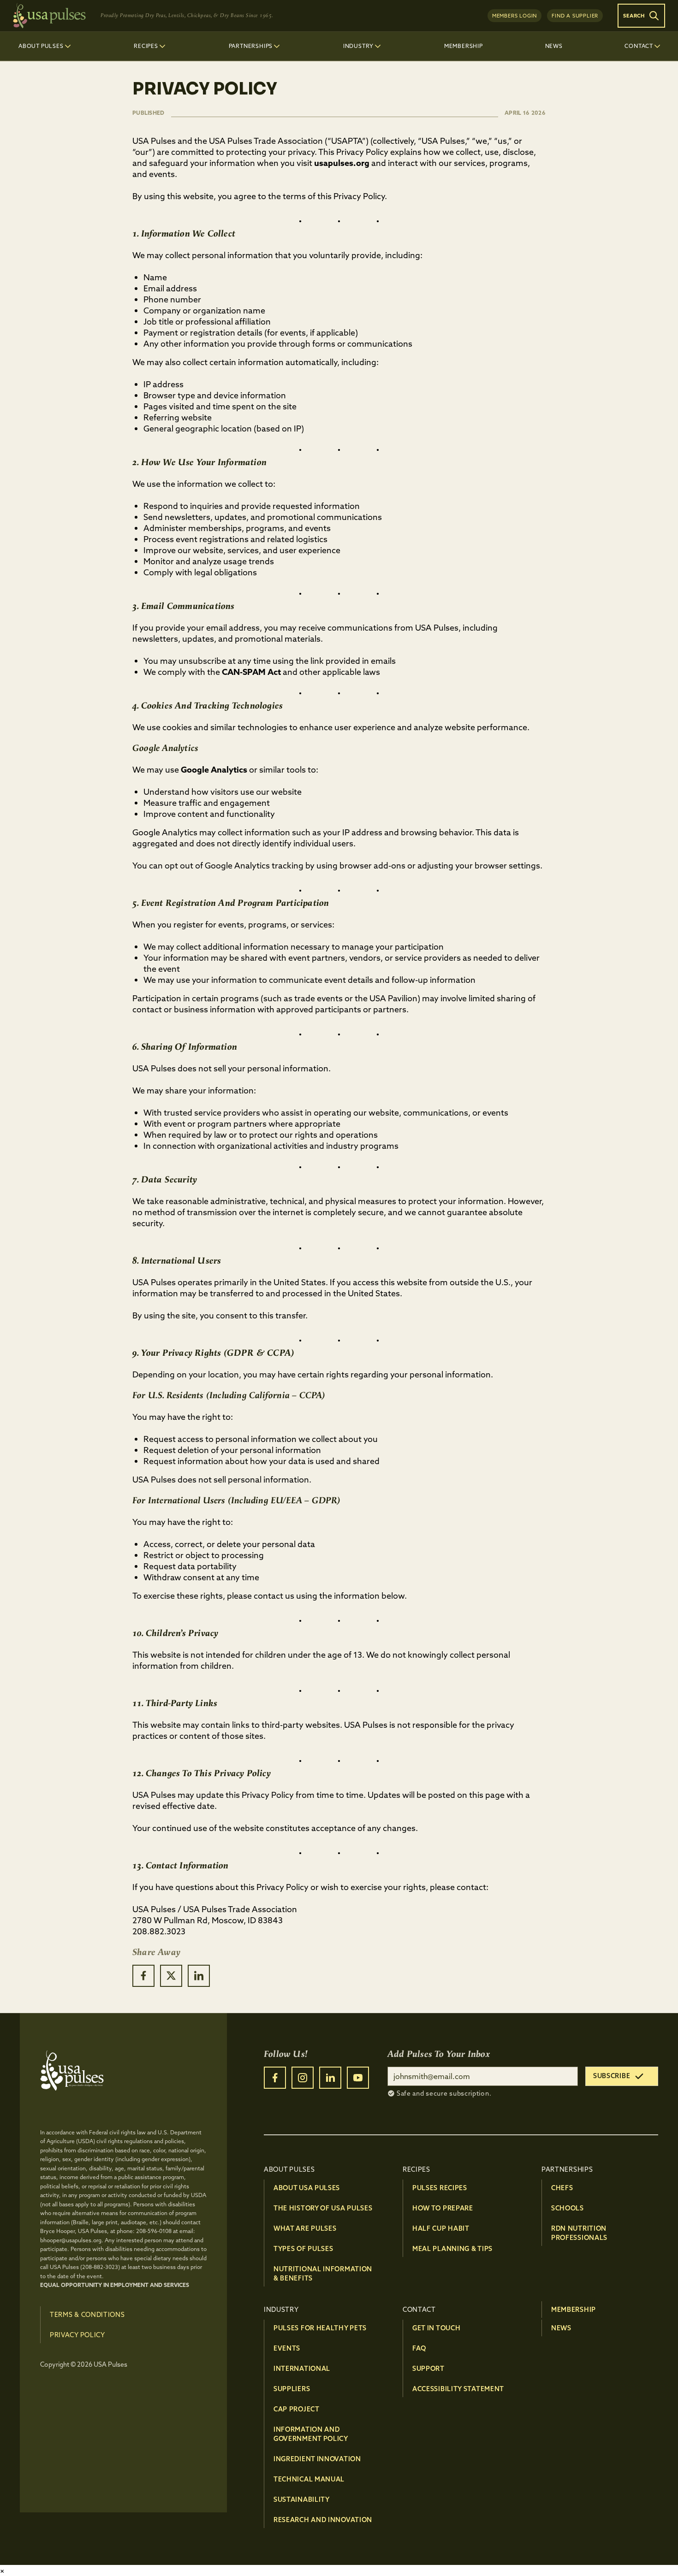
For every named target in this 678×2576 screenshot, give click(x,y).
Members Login (514, 16)
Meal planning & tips (452, 2249)
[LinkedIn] (330, 2078)
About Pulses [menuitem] (41, 46)
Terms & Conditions (87, 2315)
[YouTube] (358, 2078)
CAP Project (297, 2409)
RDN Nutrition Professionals (579, 2233)
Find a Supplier (575, 16)
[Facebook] (275, 2078)
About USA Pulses (307, 2188)
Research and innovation (323, 2520)
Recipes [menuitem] (146, 46)
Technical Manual (309, 2479)
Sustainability (302, 2499)
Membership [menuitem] (464, 46)
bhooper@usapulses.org (71, 2240)
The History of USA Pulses (323, 2208)
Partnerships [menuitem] (251, 46)
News (561, 2328)
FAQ (419, 2348)
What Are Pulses (305, 2228)
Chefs (562, 2188)
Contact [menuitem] (639, 46)
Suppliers (292, 2389)
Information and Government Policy (311, 2434)
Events (287, 2348)
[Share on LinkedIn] (199, 1976)
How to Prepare (443, 2208)
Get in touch (436, 2328)
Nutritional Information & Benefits (323, 2274)
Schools (568, 2208)
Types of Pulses (303, 2249)
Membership (574, 2310)
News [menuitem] (554, 46)
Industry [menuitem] (358, 46)
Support (428, 2369)
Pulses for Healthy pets (320, 2328)
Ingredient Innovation (317, 2459)
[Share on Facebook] (143, 1976)
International (302, 2369)
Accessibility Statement (458, 2389)
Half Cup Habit (441, 2228)
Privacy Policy (77, 2335)
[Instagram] (303, 2078)
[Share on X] (171, 1976)
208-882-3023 (100, 2267)
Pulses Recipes (440, 2188)
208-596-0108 (154, 2231)
